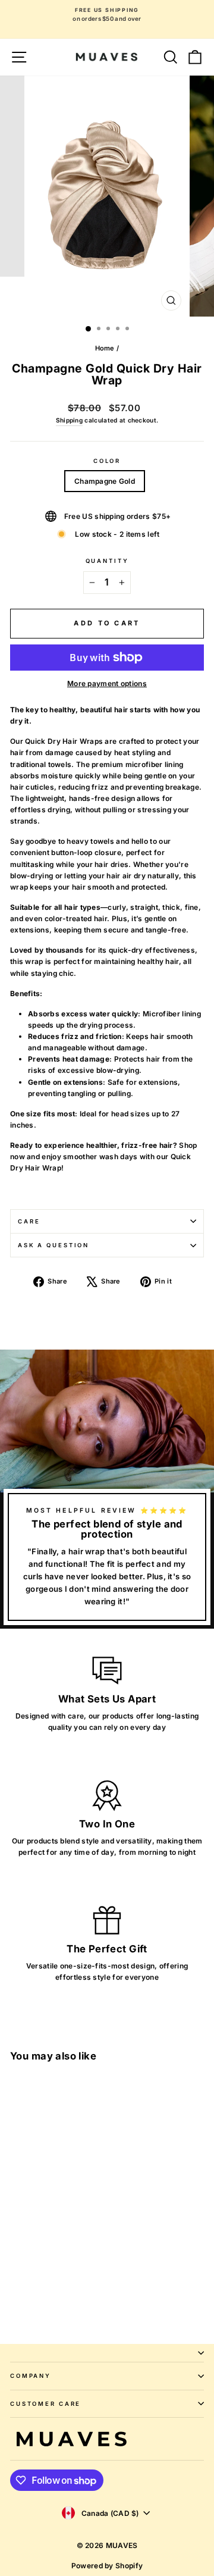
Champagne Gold (105, 481)
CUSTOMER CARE (45, 2404)
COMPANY (31, 2376)
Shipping (69, 420)
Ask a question (53, 1245)
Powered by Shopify (107, 2566)
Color (107, 461)
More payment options (107, 683)
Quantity (107, 561)
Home (105, 348)
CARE (29, 1221)
